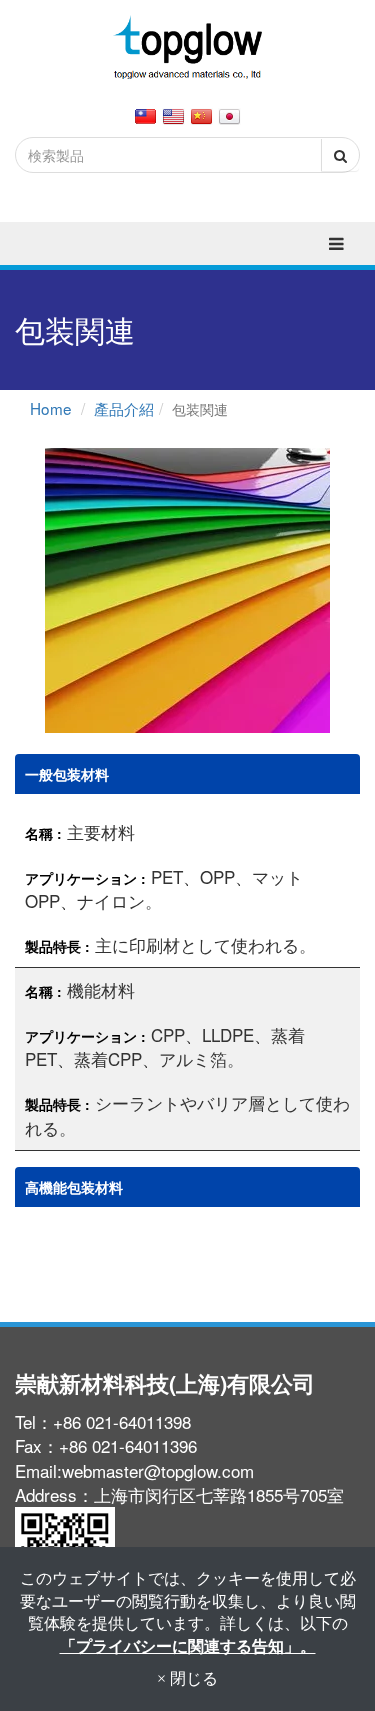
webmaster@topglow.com (158, 1470)
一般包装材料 (67, 774)
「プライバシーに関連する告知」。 (188, 1645)
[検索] (340, 155)
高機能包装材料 (74, 1187)
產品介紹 (124, 408)
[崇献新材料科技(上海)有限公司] (188, 48)
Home (51, 408)
